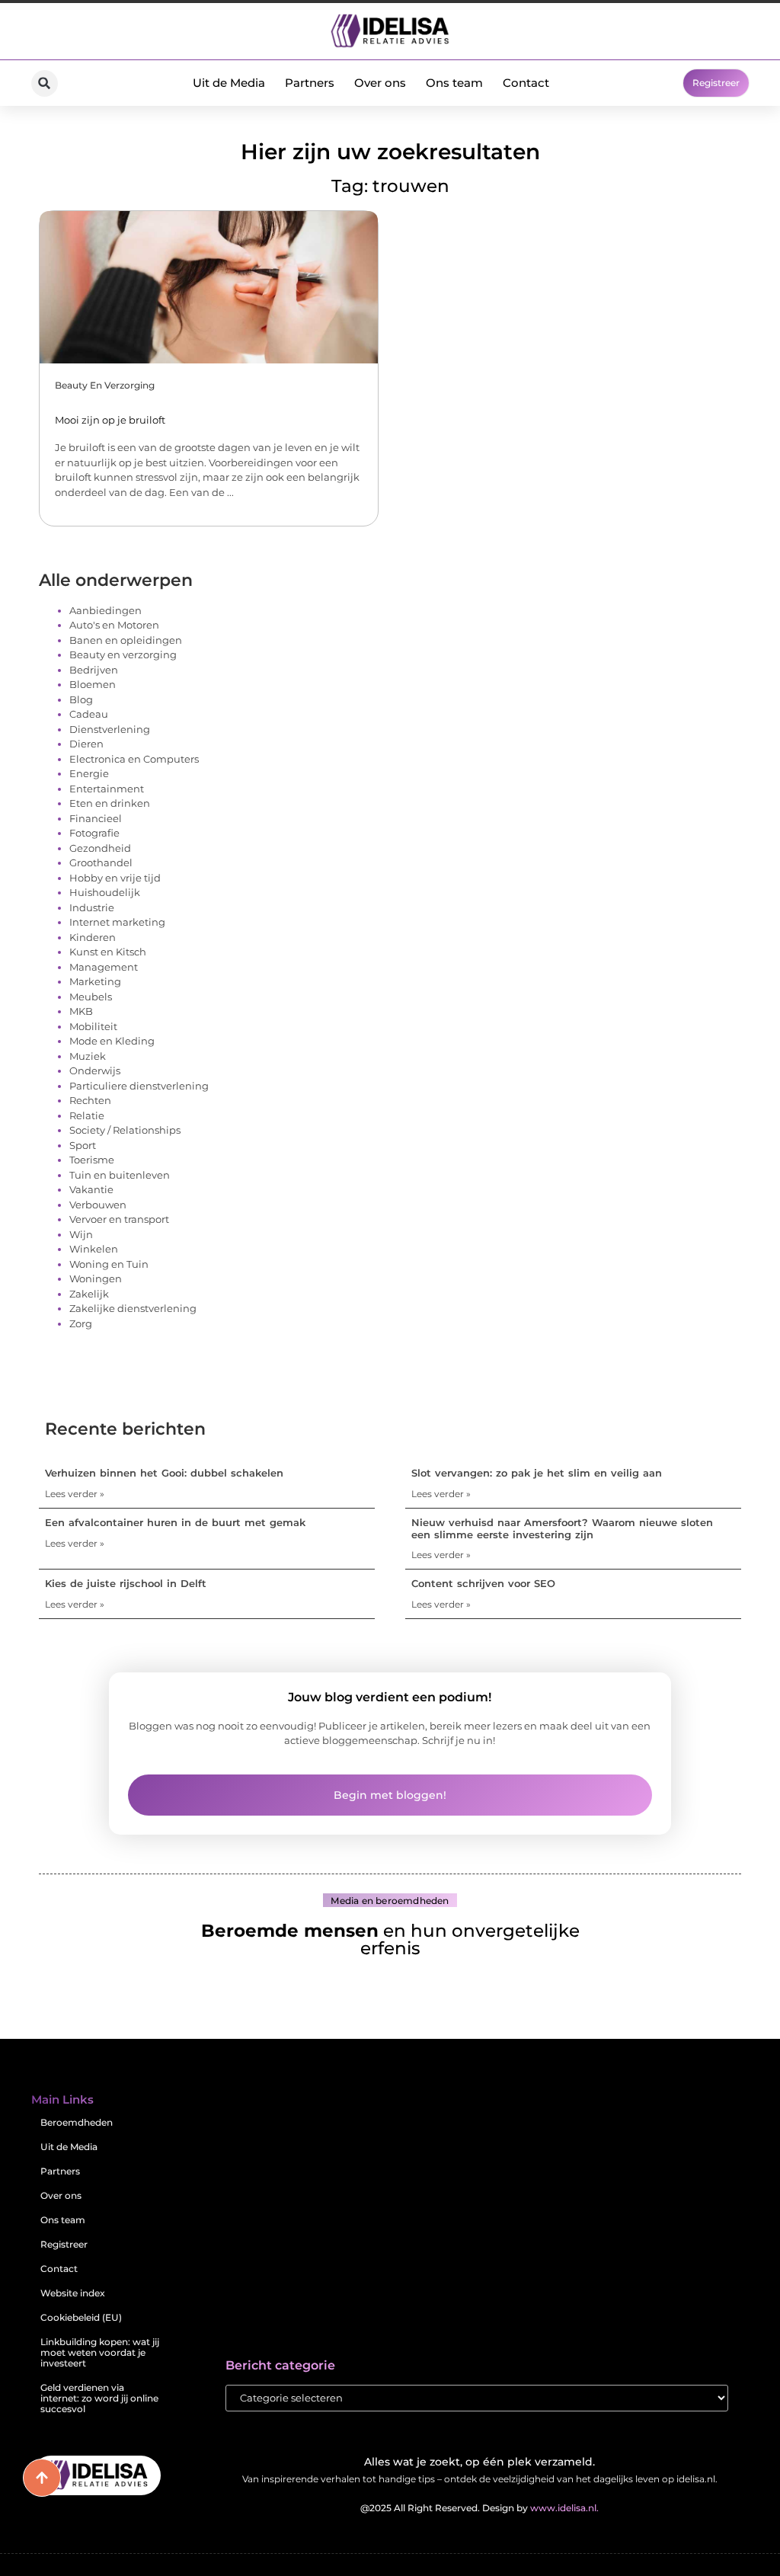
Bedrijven (94, 670)
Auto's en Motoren (114, 625)
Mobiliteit (93, 1026)
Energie (89, 773)
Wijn (81, 1234)
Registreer (64, 2244)
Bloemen (93, 684)
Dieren (86, 744)
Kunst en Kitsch (108, 952)
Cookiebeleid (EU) (81, 2317)
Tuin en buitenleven (120, 1175)
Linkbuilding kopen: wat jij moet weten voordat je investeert (100, 2352)
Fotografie (94, 833)
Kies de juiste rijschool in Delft (126, 1583)
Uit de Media (229, 83)
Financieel (96, 818)
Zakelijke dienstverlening (133, 1308)
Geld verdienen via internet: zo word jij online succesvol (99, 2398)
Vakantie (91, 1189)
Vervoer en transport (119, 1219)
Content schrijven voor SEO (483, 1583)
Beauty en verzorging (105, 385)
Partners (310, 83)
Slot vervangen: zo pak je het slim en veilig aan (537, 1473)
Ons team (454, 83)
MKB (81, 1011)
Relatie (87, 1115)
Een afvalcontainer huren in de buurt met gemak (175, 1522)
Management (104, 967)
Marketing (95, 981)
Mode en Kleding (112, 1041)
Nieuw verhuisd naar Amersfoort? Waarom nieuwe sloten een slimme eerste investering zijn (562, 1528)
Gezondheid (100, 848)
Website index (73, 2293)
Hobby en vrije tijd (115, 878)
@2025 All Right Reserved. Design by (480, 2508)
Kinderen (93, 937)
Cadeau (89, 714)
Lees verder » (75, 1494)
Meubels (91, 997)
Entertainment (107, 789)
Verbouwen (98, 1205)
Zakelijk (89, 1294)
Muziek (88, 1056)
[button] (45, 83)
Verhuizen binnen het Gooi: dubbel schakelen (164, 1473)
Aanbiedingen (105, 610)
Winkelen (94, 1249)
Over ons (380, 83)
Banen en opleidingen (126, 640)
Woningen (96, 1278)
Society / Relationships (125, 1130)
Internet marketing (117, 922)
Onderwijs (95, 1070)
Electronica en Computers (134, 759)
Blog (81, 699)
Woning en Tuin (109, 1264)
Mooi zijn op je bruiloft (110, 420)
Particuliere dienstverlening (139, 1086)
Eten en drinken (110, 803)
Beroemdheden (77, 2122)
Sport (83, 1145)
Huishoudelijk (105, 892)
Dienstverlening (110, 729)
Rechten (90, 1100)
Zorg (81, 1323)
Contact (526, 83)
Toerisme (92, 1160)
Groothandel (101, 862)
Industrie (92, 907)
